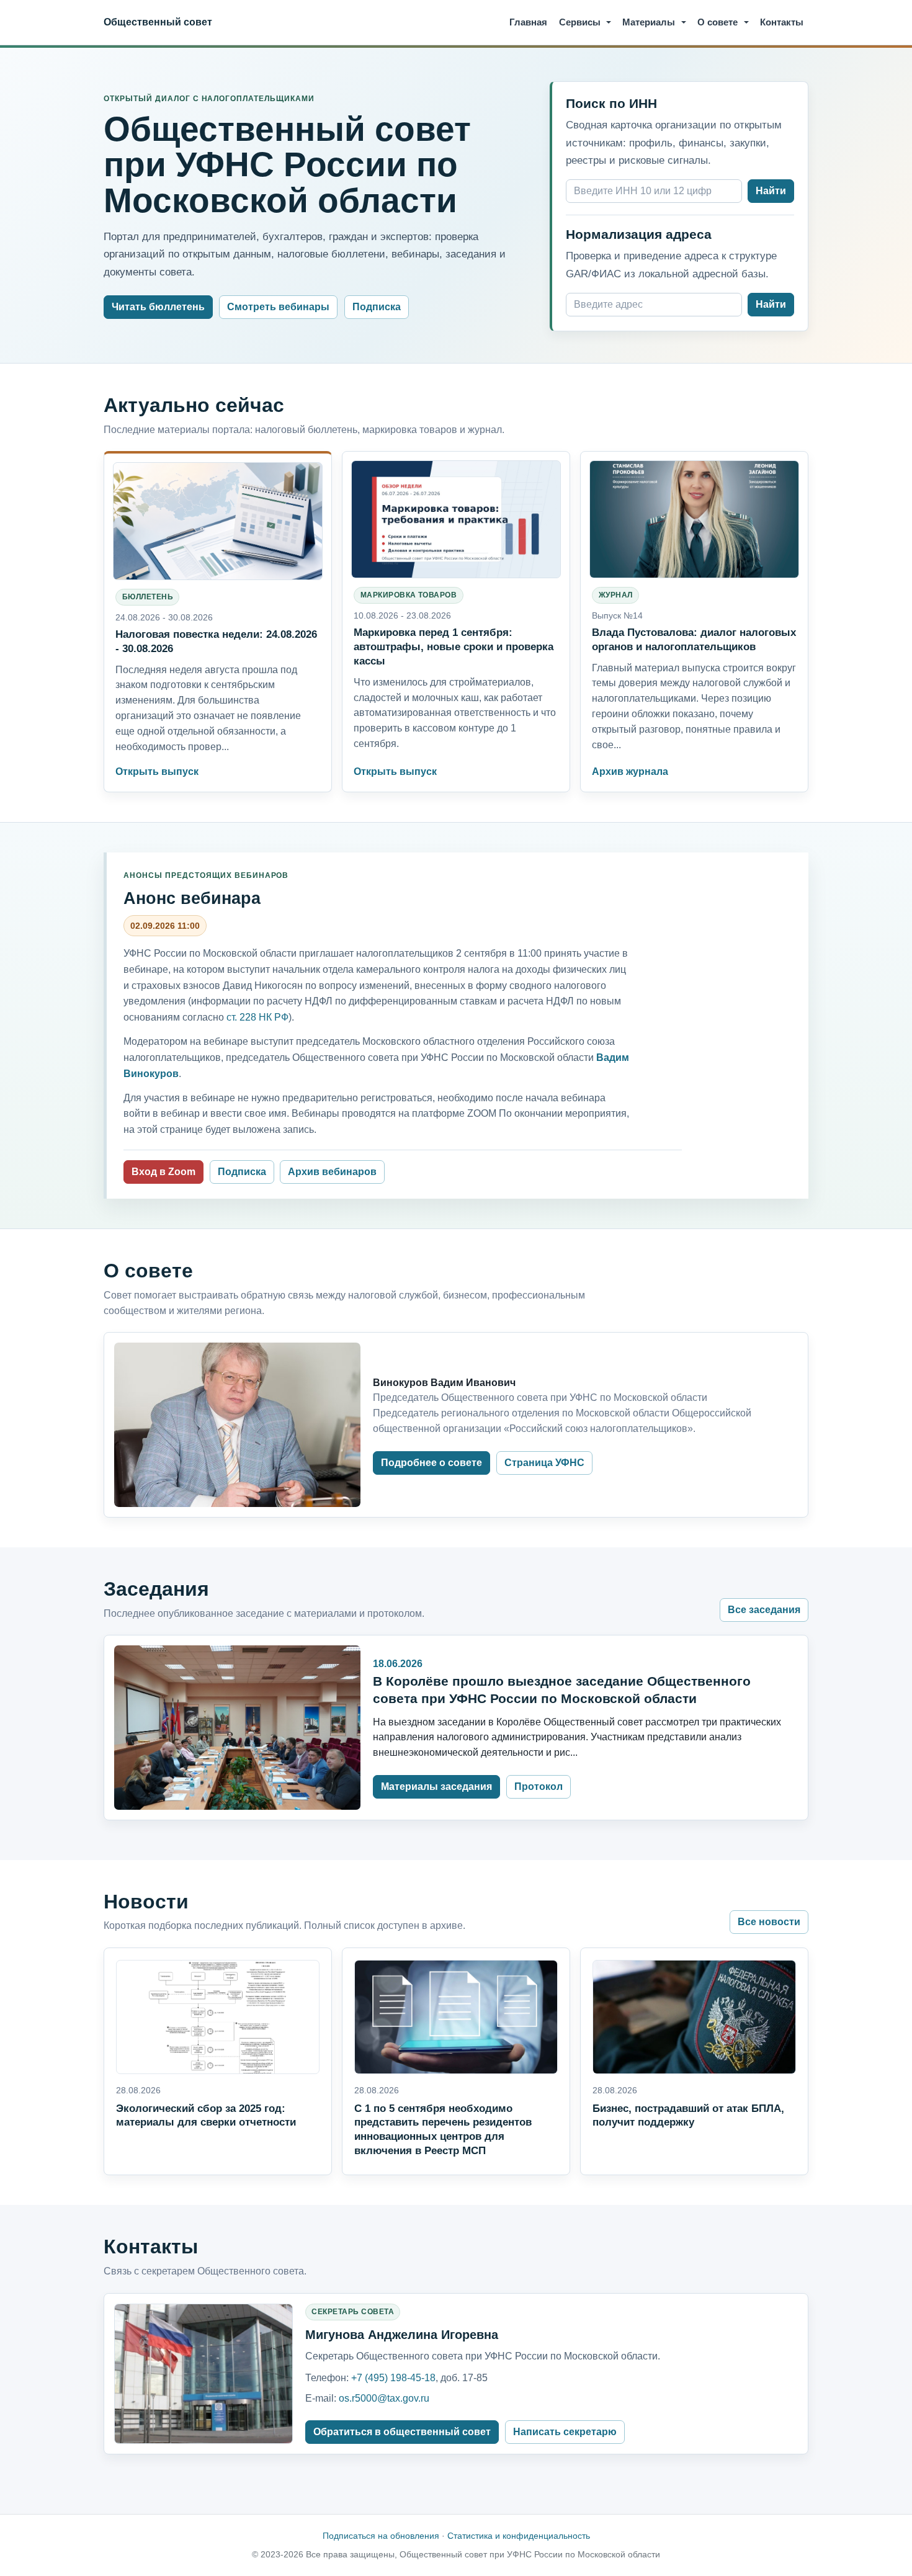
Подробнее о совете (431, 1463)
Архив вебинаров (332, 1172)
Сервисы (580, 22)
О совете (718, 22)
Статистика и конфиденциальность (519, 2536)
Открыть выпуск (157, 771)
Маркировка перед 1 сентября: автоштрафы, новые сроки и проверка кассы (454, 646)
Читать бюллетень (158, 307)
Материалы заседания (436, 1787)
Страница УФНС (544, 1463)
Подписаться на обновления (381, 2536)
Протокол (539, 1787)
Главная (528, 22)
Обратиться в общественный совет (402, 2432)
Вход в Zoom (163, 1172)
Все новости (769, 1922)
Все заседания (764, 1610)
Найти (771, 191)
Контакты (782, 22)
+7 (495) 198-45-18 (393, 2378)
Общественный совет (158, 22)
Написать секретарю (565, 2432)
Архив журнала (630, 771)
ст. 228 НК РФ (257, 1017)
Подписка (377, 307)
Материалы (649, 22)
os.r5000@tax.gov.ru (384, 2398)
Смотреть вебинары (278, 307)
